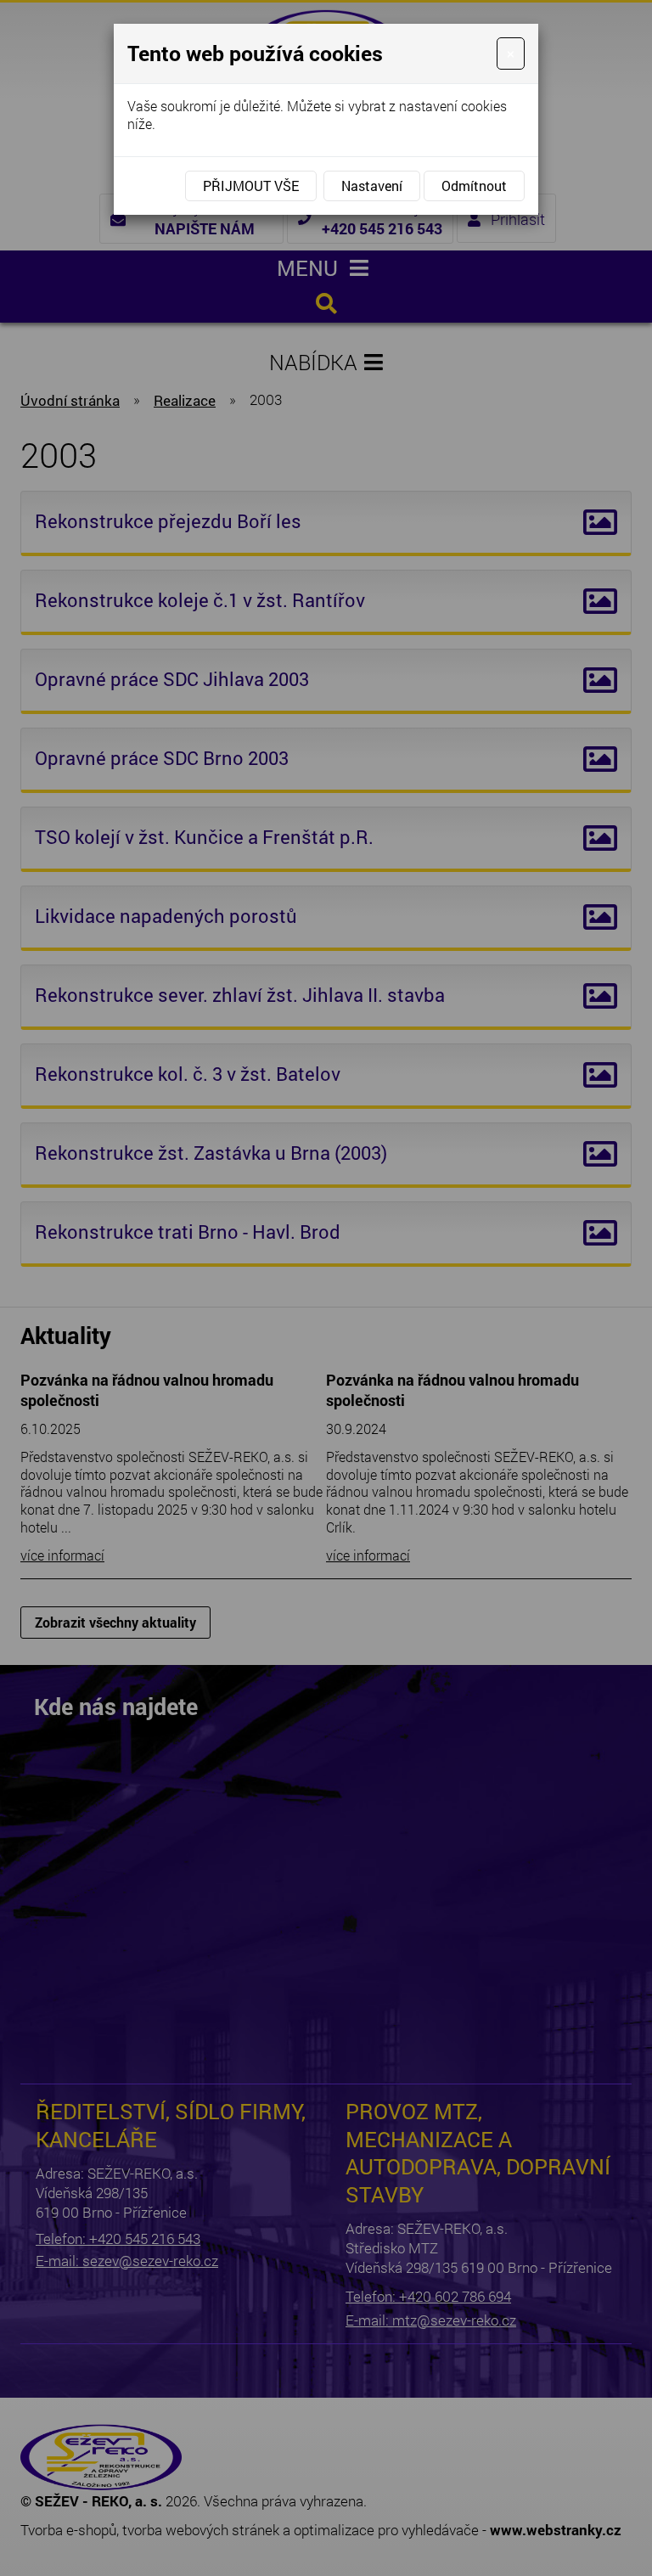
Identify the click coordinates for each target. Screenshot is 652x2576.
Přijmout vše (251, 186)
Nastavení (372, 186)
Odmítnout (474, 186)
